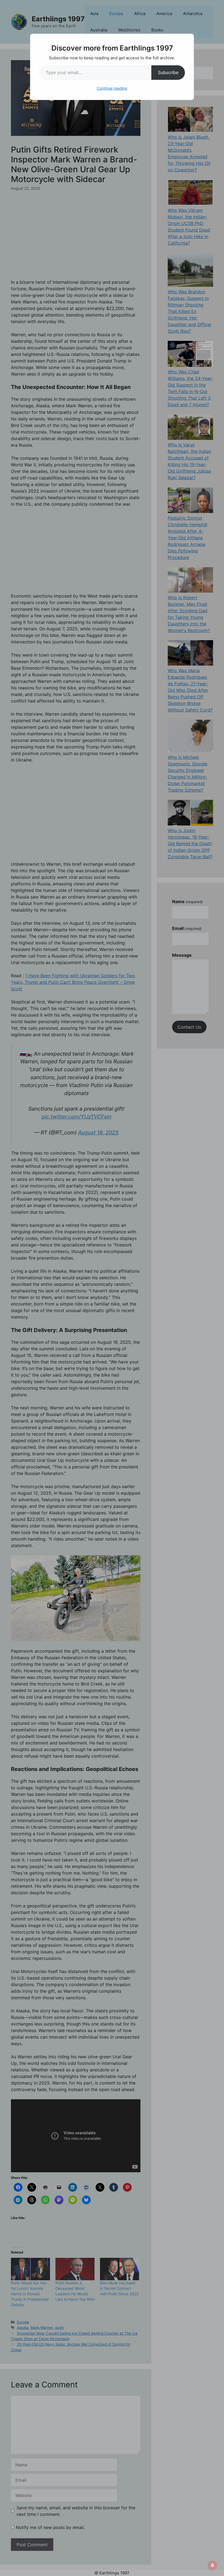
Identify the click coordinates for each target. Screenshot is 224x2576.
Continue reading (112, 88)
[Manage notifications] (213, 2565)
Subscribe (168, 72)
